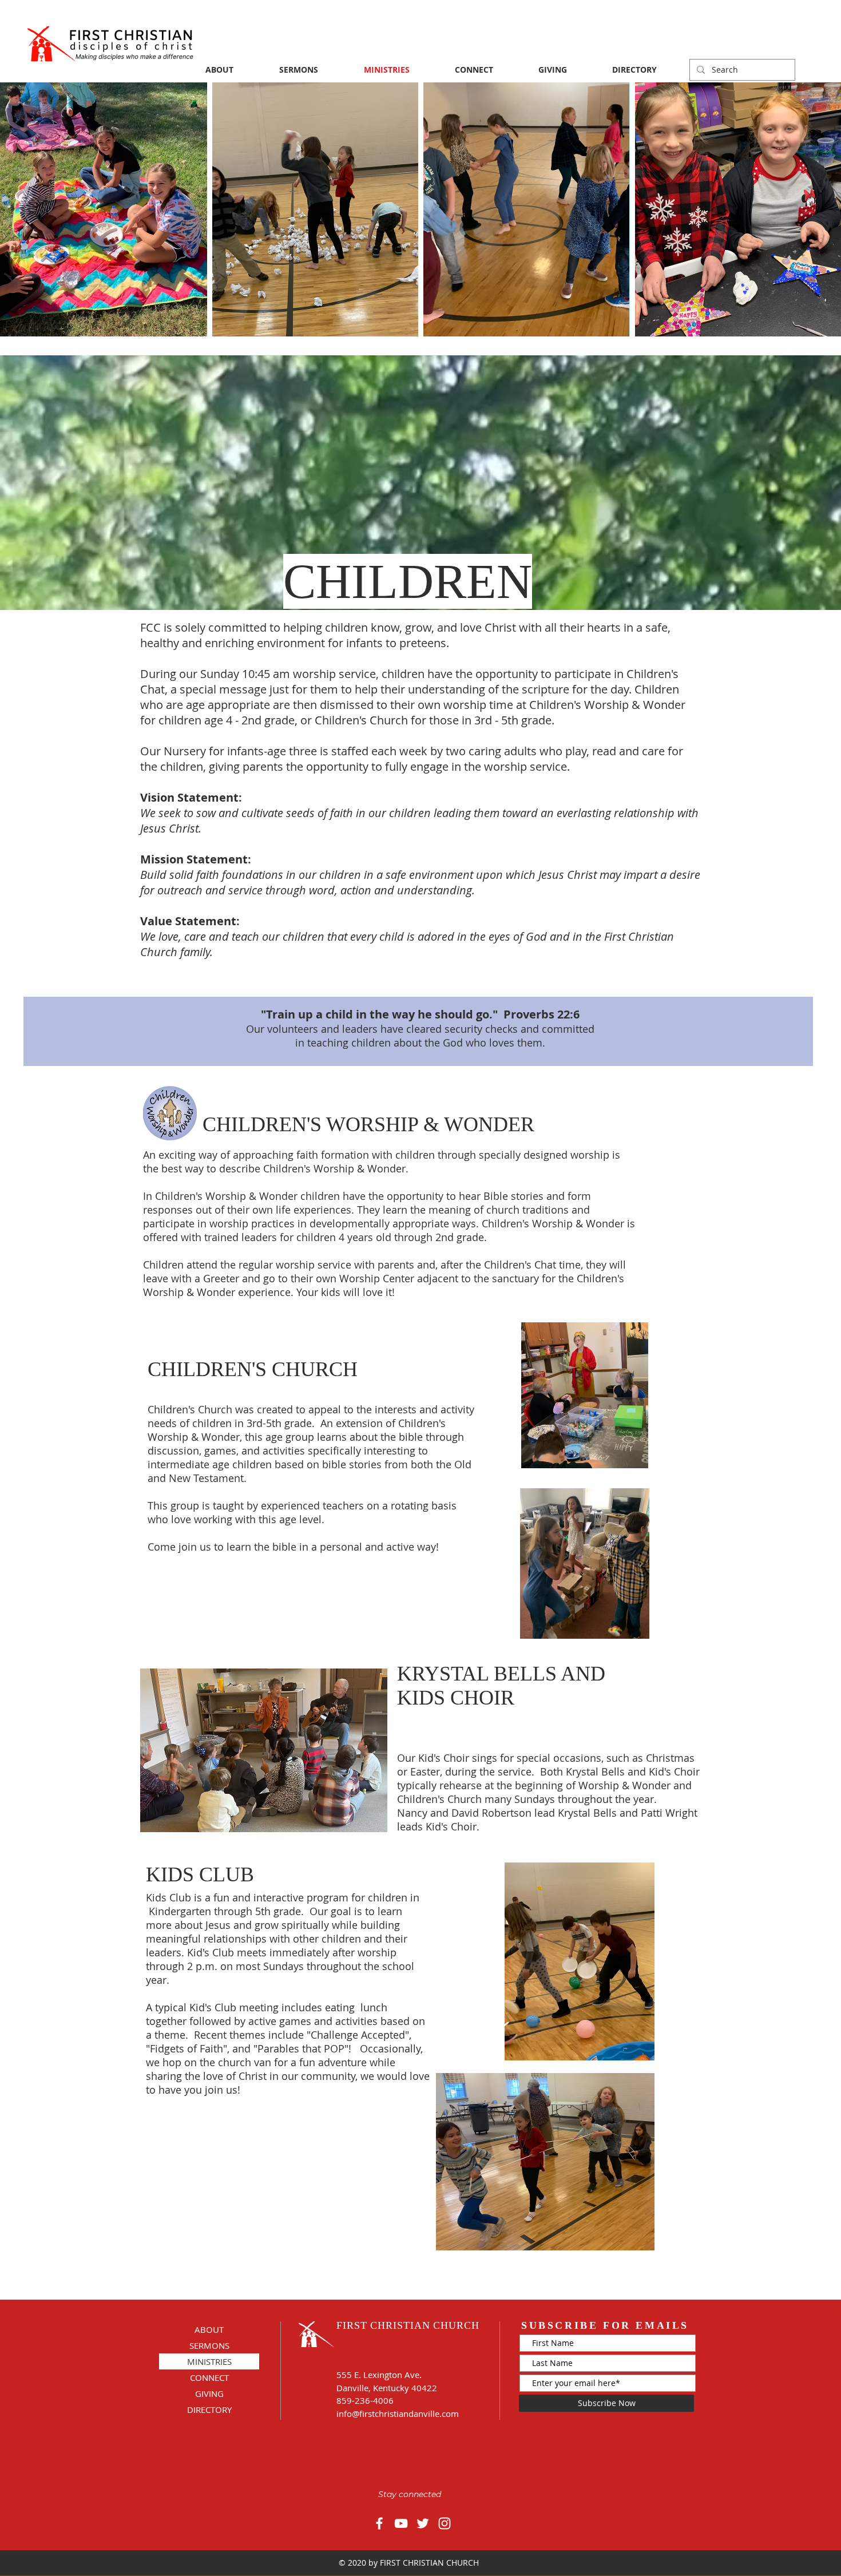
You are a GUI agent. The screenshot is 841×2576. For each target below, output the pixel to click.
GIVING (209, 2393)
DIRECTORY (209, 2409)
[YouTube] (401, 2523)
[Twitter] (423, 2523)
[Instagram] (445, 2523)
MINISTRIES (209, 2361)
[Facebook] (379, 2523)
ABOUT (209, 2329)
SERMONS (209, 2345)
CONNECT (209, 2377)
